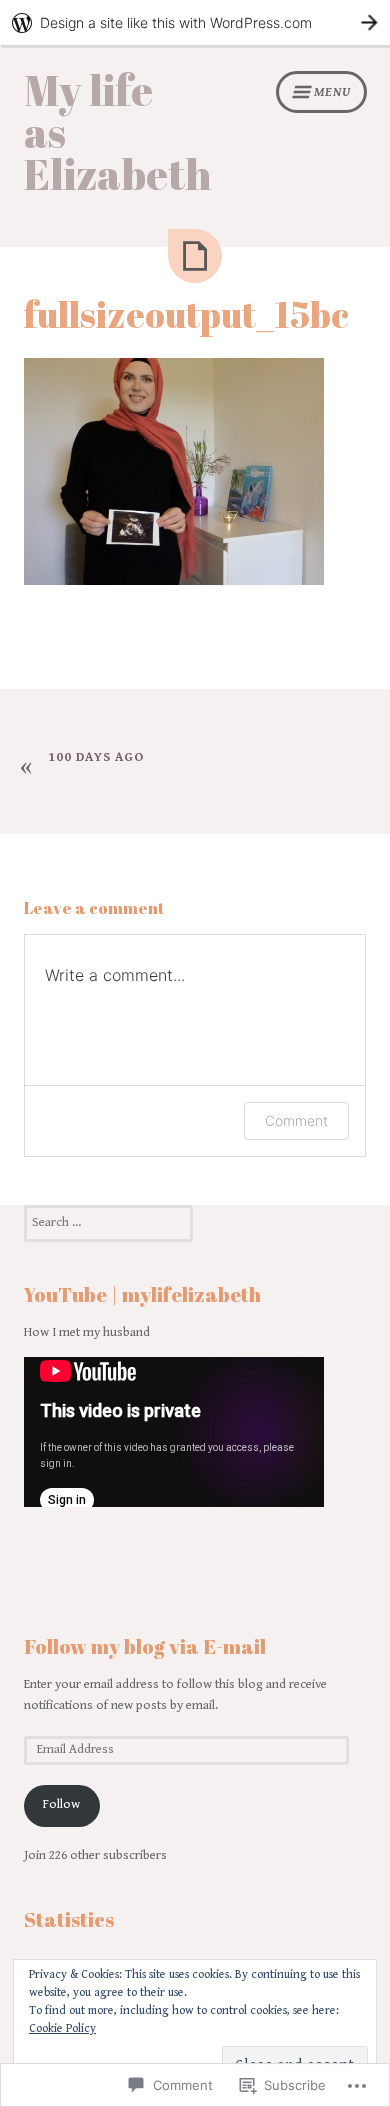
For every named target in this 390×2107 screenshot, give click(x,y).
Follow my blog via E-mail (145, 1646)
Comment (296, 1120)
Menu (332, 92)
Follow (61, 1804)
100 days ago (96, 757)
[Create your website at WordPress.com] (195, 22)
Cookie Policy (62, 2028)
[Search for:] (108, 1222)
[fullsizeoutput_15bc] (195, 256)
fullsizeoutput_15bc (186, 314)
